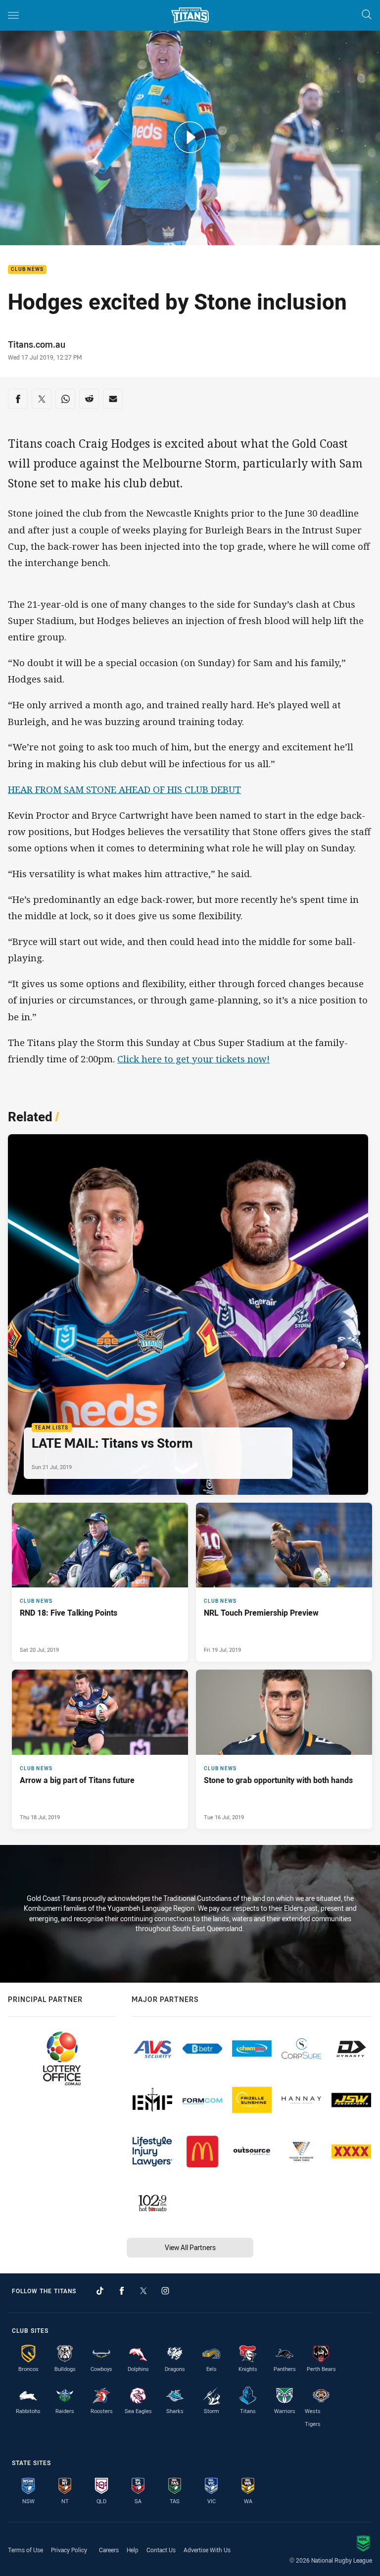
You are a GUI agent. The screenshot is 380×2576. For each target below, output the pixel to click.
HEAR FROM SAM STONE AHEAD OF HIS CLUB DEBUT (124, 789)
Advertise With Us (207, 2550)
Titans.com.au (37, 344)
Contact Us (161, 2550)
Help (133, 2550)
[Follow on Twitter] (143, 2291)
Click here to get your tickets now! (193, 1059)
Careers (109, 2550)
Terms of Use (25, 2550)
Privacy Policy (69, 2550)
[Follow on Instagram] (165, 2291)
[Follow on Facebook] (122, 2291)
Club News (27, 270)
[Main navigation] (13, 15)
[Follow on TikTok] (100, 2291)
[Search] (367, 15)
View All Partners (190, 2247)
